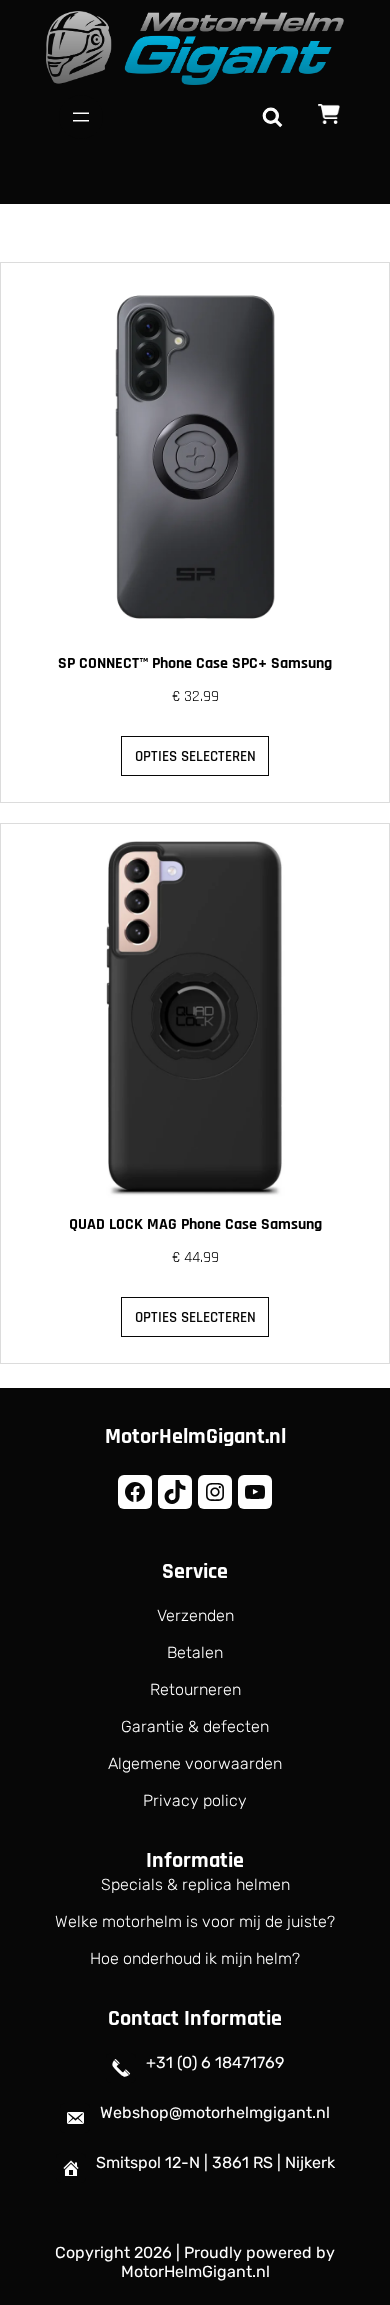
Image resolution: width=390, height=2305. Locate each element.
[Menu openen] (81, 117)
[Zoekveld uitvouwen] (272, 117)
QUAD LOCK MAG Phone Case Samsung (195, 1224)
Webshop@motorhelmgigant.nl (215, 2112)
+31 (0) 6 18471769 (215, 2062)
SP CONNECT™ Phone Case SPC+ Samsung (195, 663)
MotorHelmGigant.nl (195, 1437)
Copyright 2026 (113, 2252)
